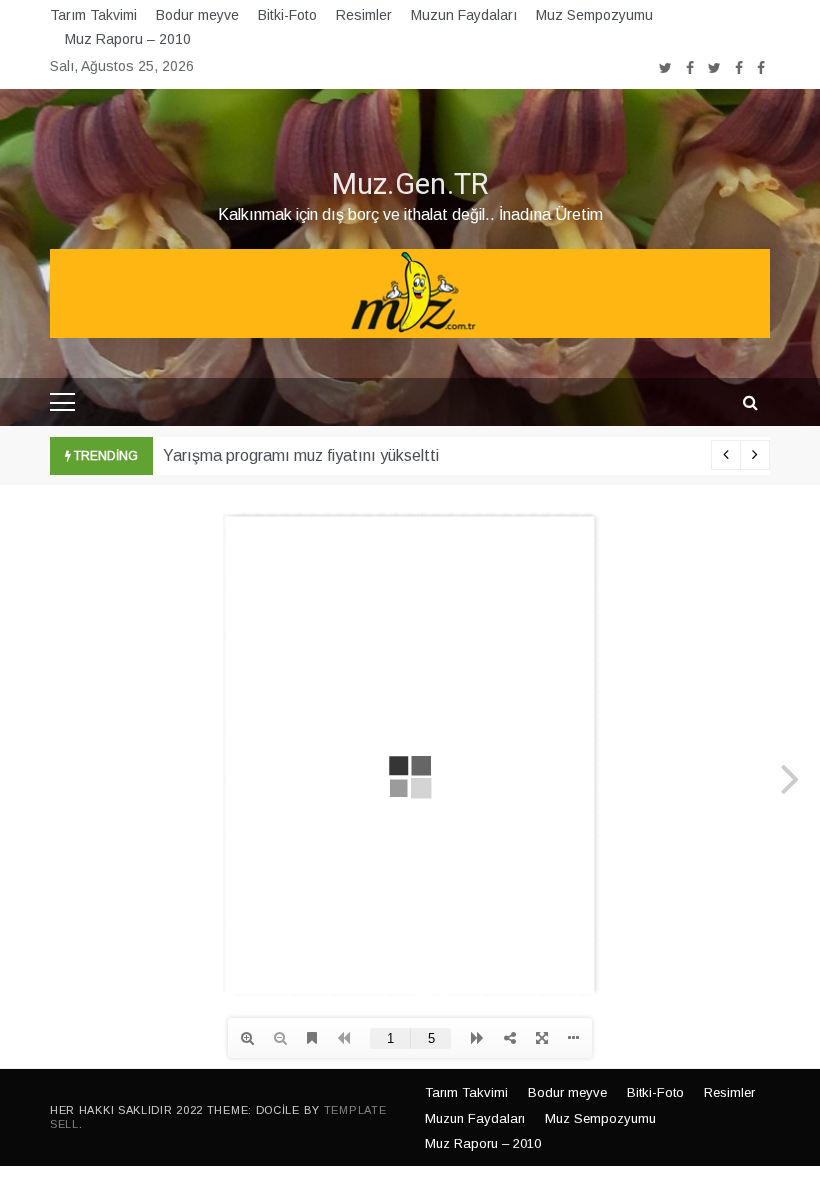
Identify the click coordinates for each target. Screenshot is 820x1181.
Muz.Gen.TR (410, 185)
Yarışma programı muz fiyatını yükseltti (301, 455)
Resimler (364, 15)
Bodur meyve (197, 15)
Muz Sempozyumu (594, 15)
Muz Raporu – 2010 (128, 39)
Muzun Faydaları (464, 15)
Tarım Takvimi (93, 15)
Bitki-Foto (287, 15)
